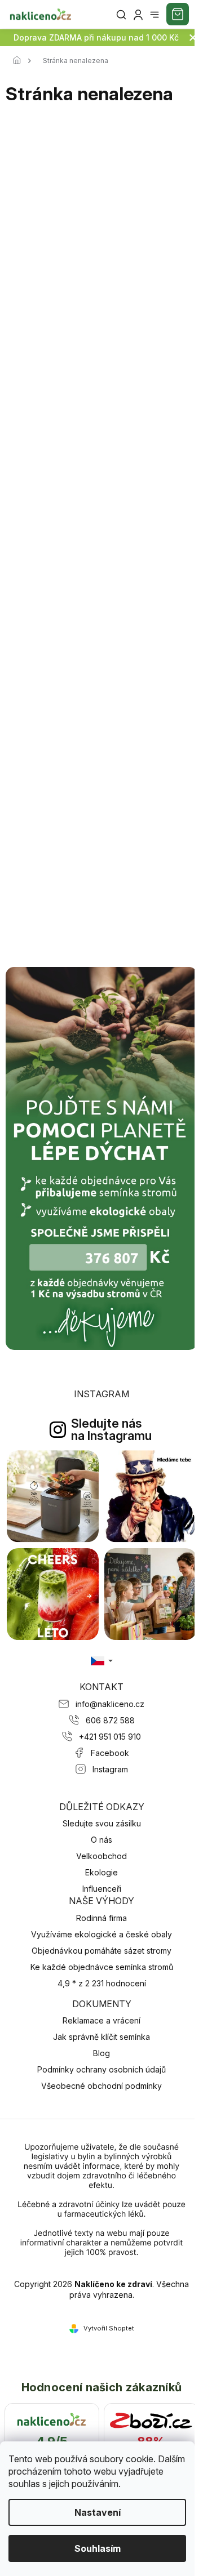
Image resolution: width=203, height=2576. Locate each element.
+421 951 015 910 (110, 1737)
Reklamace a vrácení (101, 2020)
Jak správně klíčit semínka (101, 2037)
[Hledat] (121, 15)
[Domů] (20, 61)
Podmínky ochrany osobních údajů (101, 2069)
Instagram (110, 1769)
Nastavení (98, 2512)
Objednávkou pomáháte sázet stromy (101, 1951)
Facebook (110, 1753)
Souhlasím (98, 2548)
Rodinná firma (101, 1918)
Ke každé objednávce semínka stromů (102, 1967)
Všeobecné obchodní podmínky (101, 2086)
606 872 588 (110, 1720)
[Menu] (155, 15)
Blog (101, 2053)
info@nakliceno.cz (110, 1704)
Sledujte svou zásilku (102, 1823)
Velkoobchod (101, 1856)
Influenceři (102, 1889)
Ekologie (101, 1872)
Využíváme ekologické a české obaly (101, 1934)
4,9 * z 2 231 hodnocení (102, 1983)
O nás (101, 1840)
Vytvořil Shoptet (109, 2328)
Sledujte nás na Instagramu (111, 1429)
